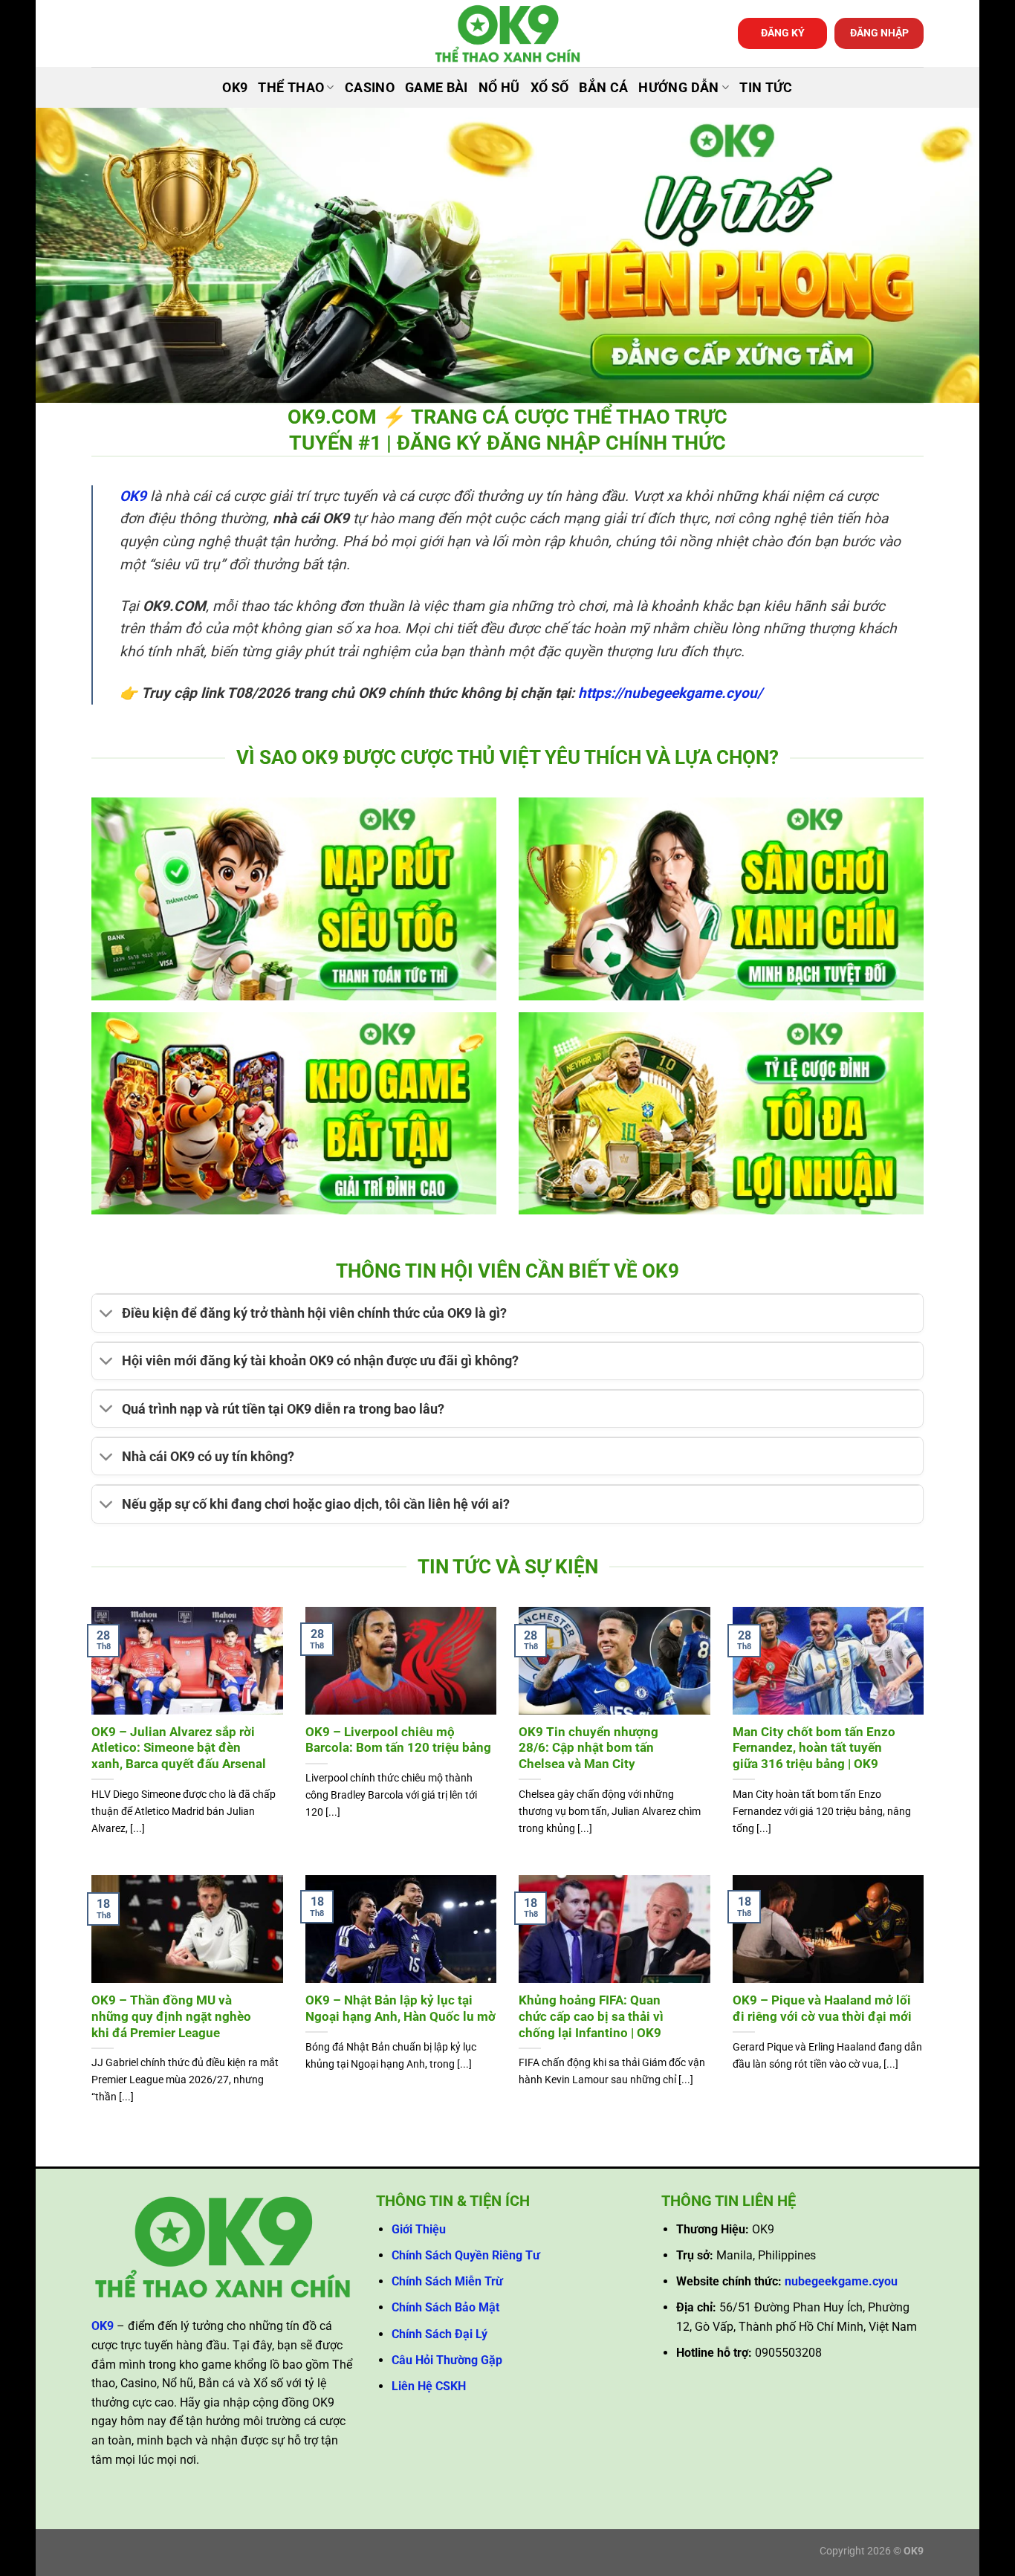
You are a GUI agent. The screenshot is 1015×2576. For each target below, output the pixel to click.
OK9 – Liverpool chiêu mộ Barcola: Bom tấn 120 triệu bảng (398, 1740)
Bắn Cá (603, 88)
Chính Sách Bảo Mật (445, 2307)
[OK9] (507, 34)
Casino (370, 88)
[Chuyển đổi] (107, 1315)
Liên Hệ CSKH (429, 2386)
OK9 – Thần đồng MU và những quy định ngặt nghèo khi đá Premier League (171, 2016)
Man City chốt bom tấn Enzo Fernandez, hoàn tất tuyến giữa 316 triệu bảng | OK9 (814, 1748)
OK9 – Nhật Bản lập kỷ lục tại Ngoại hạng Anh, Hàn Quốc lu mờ (401, 2009)
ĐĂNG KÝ (783, 33)
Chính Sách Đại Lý (440, 2334)
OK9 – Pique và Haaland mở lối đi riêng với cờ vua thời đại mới (822, 2009)
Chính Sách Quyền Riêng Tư (466, 2255)
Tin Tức (766, 88)
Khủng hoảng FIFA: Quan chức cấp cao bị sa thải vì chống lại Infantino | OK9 (591, 2016)
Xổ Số (550, 88)
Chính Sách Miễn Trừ (447, 2281)
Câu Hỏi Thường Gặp (447, 2360)
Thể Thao (291, 88)
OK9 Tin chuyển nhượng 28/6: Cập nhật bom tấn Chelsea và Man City (588, 1748)
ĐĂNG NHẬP (879, 33)
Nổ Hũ (499, 88)
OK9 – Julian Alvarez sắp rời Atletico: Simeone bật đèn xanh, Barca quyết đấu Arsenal (179, 1748)
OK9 (235, 88)
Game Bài (437, 88)
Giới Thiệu (419, 2229)
